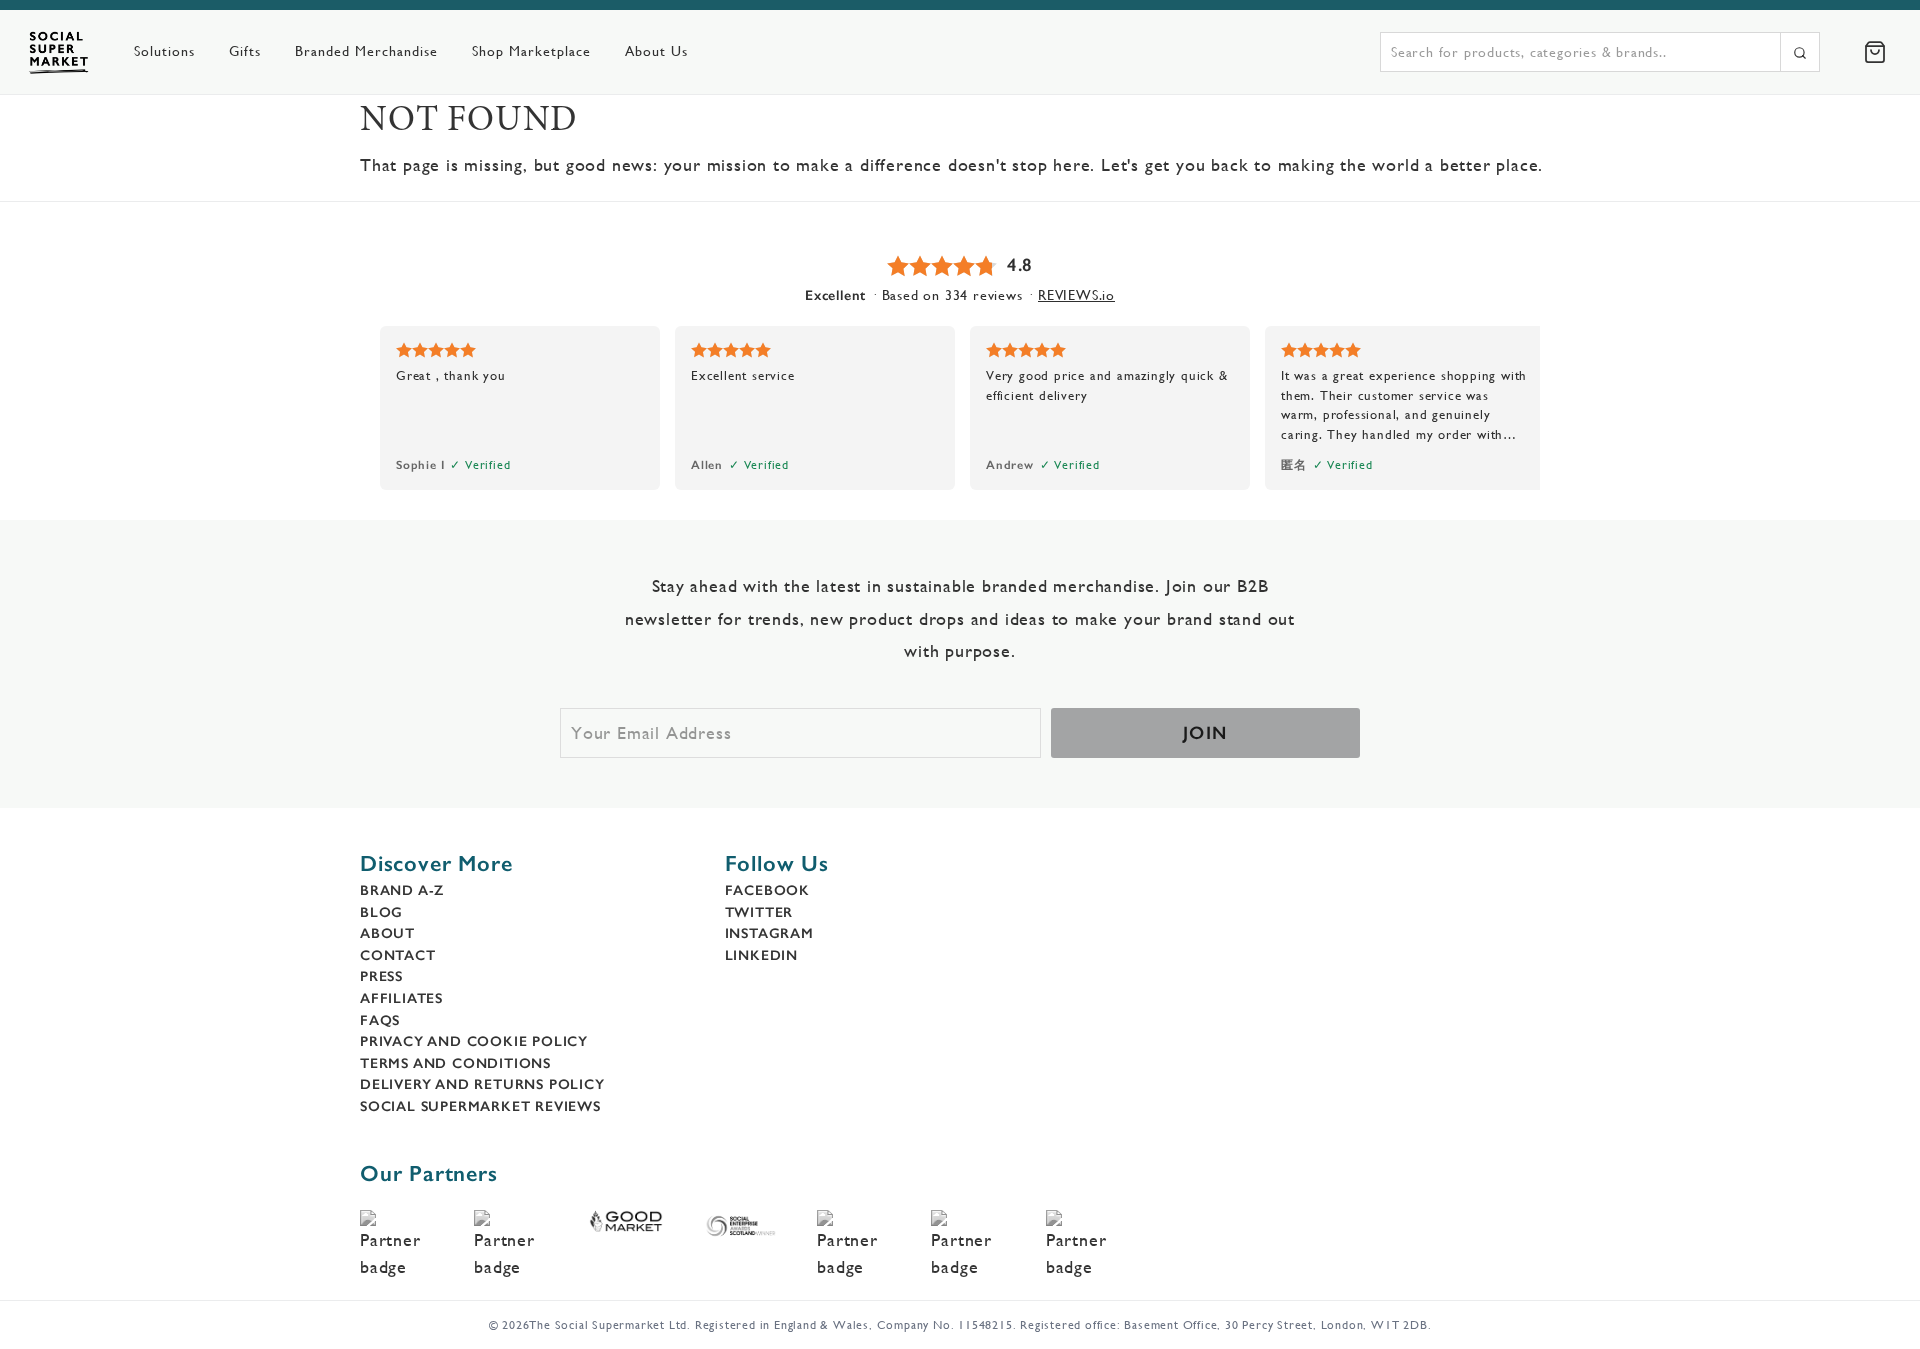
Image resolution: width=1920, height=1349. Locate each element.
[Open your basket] (1875, 52)
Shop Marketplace (531, 51)
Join (1205, 733)
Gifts (245, 51)
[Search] (1800, 52)
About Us (656, 51)
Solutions (164, 51)
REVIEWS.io (1076, 295)
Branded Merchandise (366, 51)
